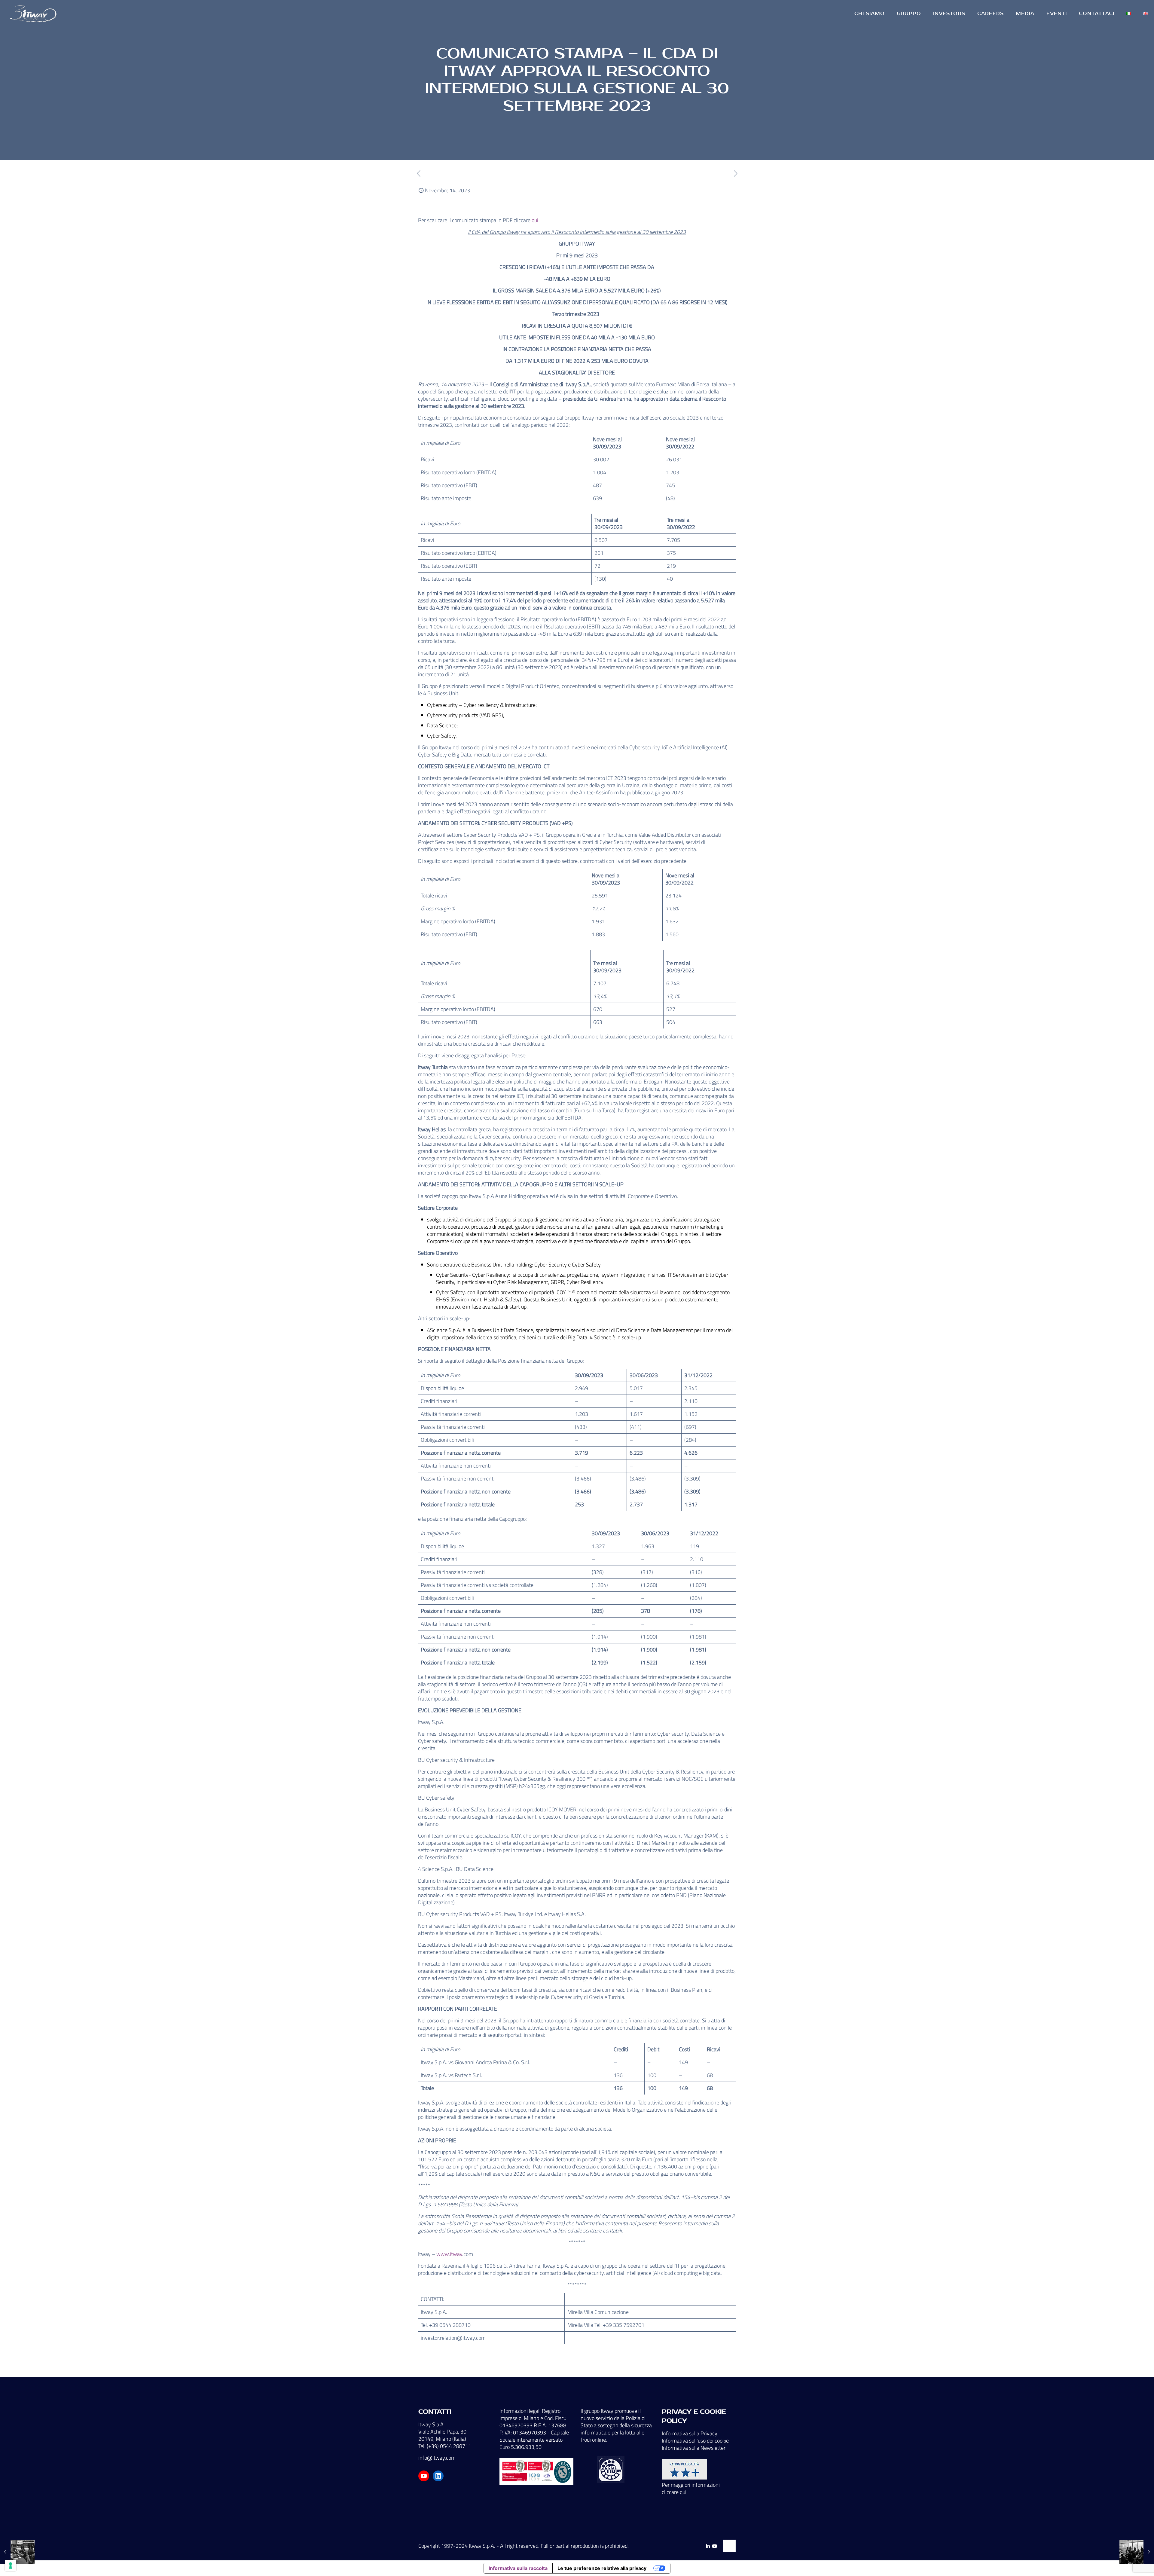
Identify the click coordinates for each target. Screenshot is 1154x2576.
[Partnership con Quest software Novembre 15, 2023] (1137, 2552)
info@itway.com (437, 2458)
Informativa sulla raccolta (518, 2568)
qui (535, 220)
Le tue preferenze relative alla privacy (602, 2568)
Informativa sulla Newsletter (694, 2448)
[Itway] (34, 14)
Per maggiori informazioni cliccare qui (691, 2488)
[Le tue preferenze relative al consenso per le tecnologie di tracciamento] (11, 2565)
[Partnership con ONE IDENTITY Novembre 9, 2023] (17, 2552)
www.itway (449, 2254)
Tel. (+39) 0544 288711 (445, 2446)
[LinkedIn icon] (708, 2546)
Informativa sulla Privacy (690, 2433)
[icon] (714, 2546)
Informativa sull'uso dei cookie (695, 2441)
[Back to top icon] (729, 2546)
